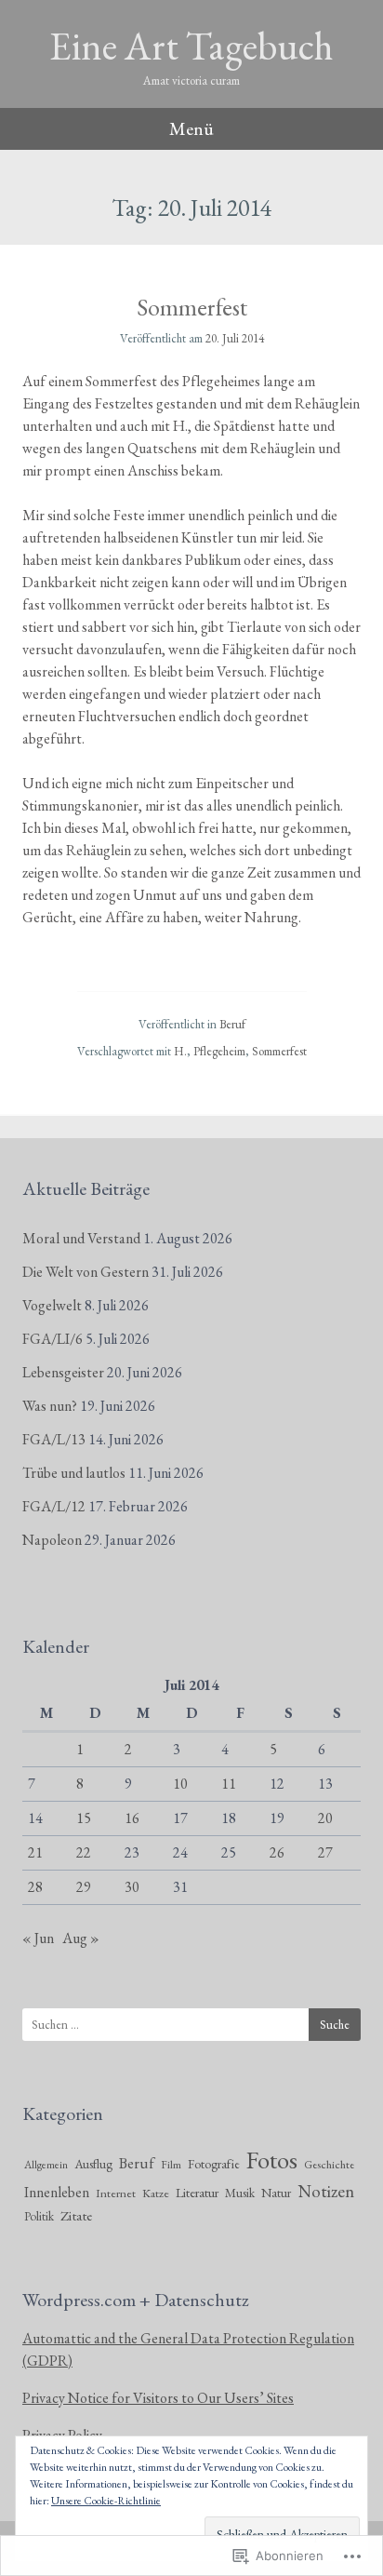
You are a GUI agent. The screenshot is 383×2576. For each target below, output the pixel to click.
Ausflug (93, 2164)
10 (180, 1784)
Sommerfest (192, 307)
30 (132, 1887)
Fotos (272, 2160)
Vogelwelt (52, 1305)
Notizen (326, 2191)
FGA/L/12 (54, 1506)
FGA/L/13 (54, 1439)
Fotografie (214, 2164)
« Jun (38, 1938)
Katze (156, 2193)
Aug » (81, 1938)
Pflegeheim (219, 1051)
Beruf (232, 1024)
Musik (240, 2193)
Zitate (76, 2216)
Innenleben (57, 2192)
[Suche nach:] (191, 2025)
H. (180, 1051)
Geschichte (329, 2164)
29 (84, 1887)
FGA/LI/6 (53, 1339)
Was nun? (50, 1406)
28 (35, 1887)
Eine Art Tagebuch (191, 46)
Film (171, 2165)
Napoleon (52, 1540)
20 (325, 1818)
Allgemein (46, 2165)
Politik (39, 2216)
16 (132, 1818)
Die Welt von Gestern (86, 1272)
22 (84, 1852)
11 (229, 1784)
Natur (276, 2193)
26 (277, 1852)
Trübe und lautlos (74, 1473)
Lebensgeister (63, 1372)
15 (84, 1818)
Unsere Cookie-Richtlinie (106, 2501)
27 (325, 1852)
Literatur (197, 2192)
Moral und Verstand (81, 1238)
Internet (116, 2193)
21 (35, 1852)
